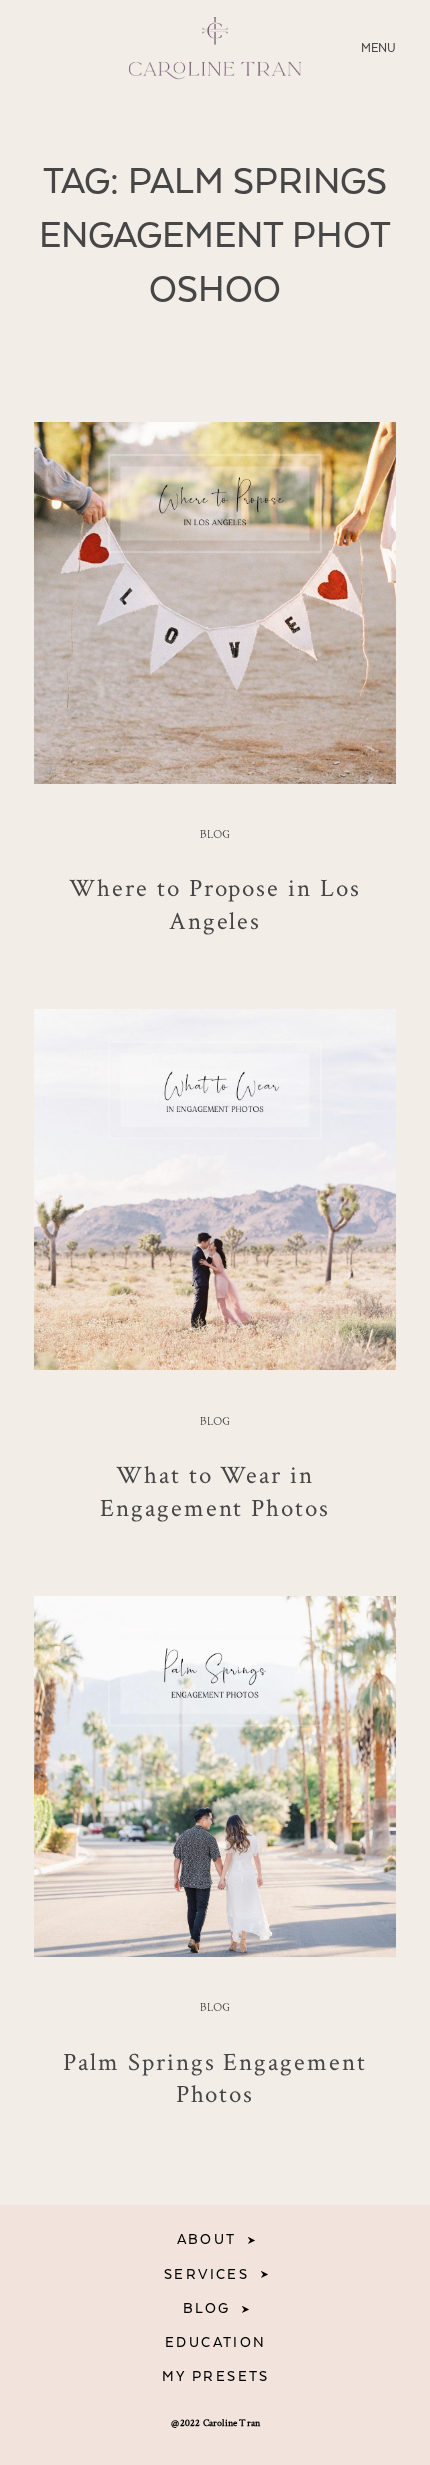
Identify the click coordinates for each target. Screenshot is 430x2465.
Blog (215, 835)
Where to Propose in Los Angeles (215, 903)
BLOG (207, 2309)
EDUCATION (216, 2343)
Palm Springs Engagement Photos (215, 2077)
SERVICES (206, 2275)
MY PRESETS (216, 2377)
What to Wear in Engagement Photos (215, 1490)
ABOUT (207, 2240)
